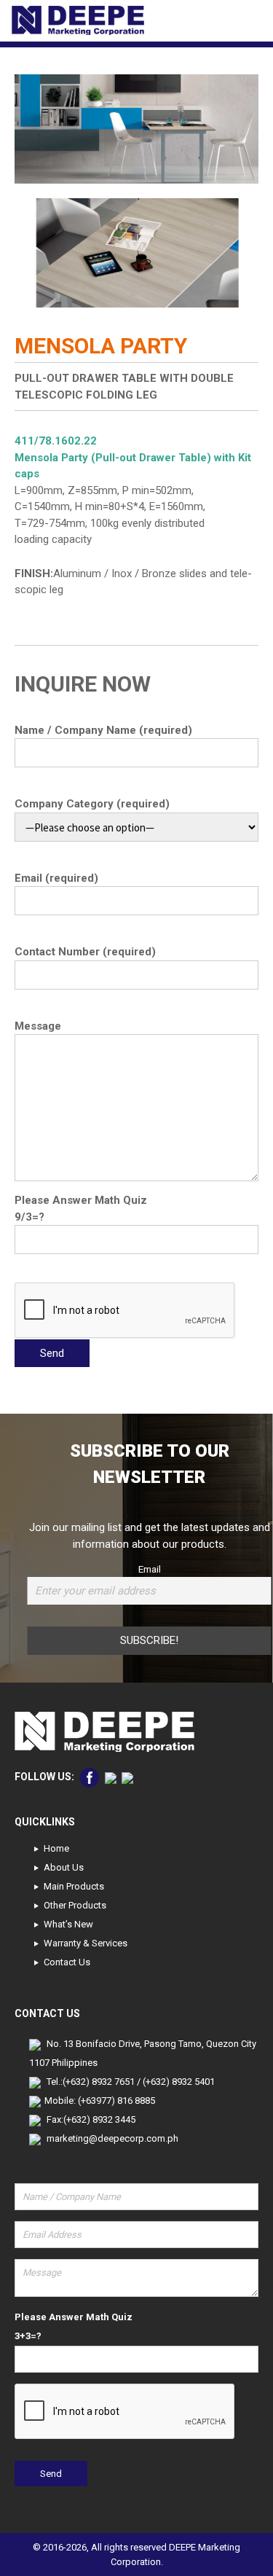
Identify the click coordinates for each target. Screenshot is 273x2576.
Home (56, 1848)
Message (38, 1026)
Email (150, 1569)
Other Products (75, 1905)
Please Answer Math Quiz (81, 1200)
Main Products (74, 1886)
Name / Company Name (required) (103, 730)
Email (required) (56, 878)
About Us (64, 1867)
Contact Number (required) (85, 952)
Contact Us (67, 1962)
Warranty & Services (86, 1943)
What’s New (68, 1924)
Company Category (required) (92, 804)
